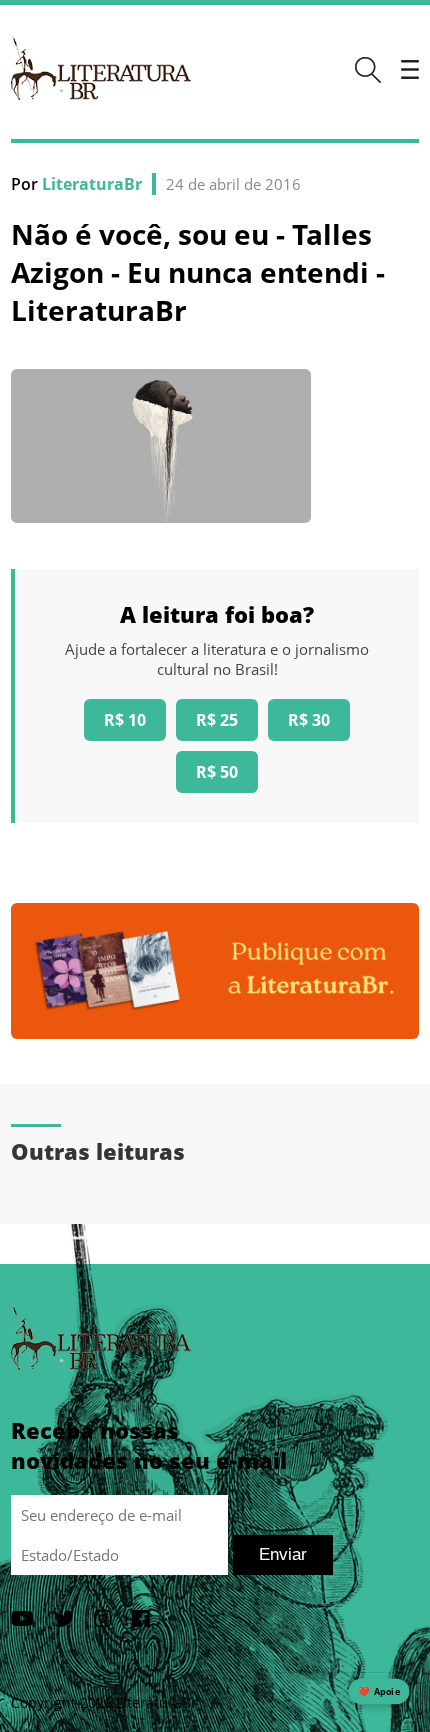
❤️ (379, 1691)
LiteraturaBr (92, 184)
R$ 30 (309, 720)
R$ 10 (125, 720)
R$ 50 (217, 772)
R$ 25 (217, 720)
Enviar (283, 1554)
